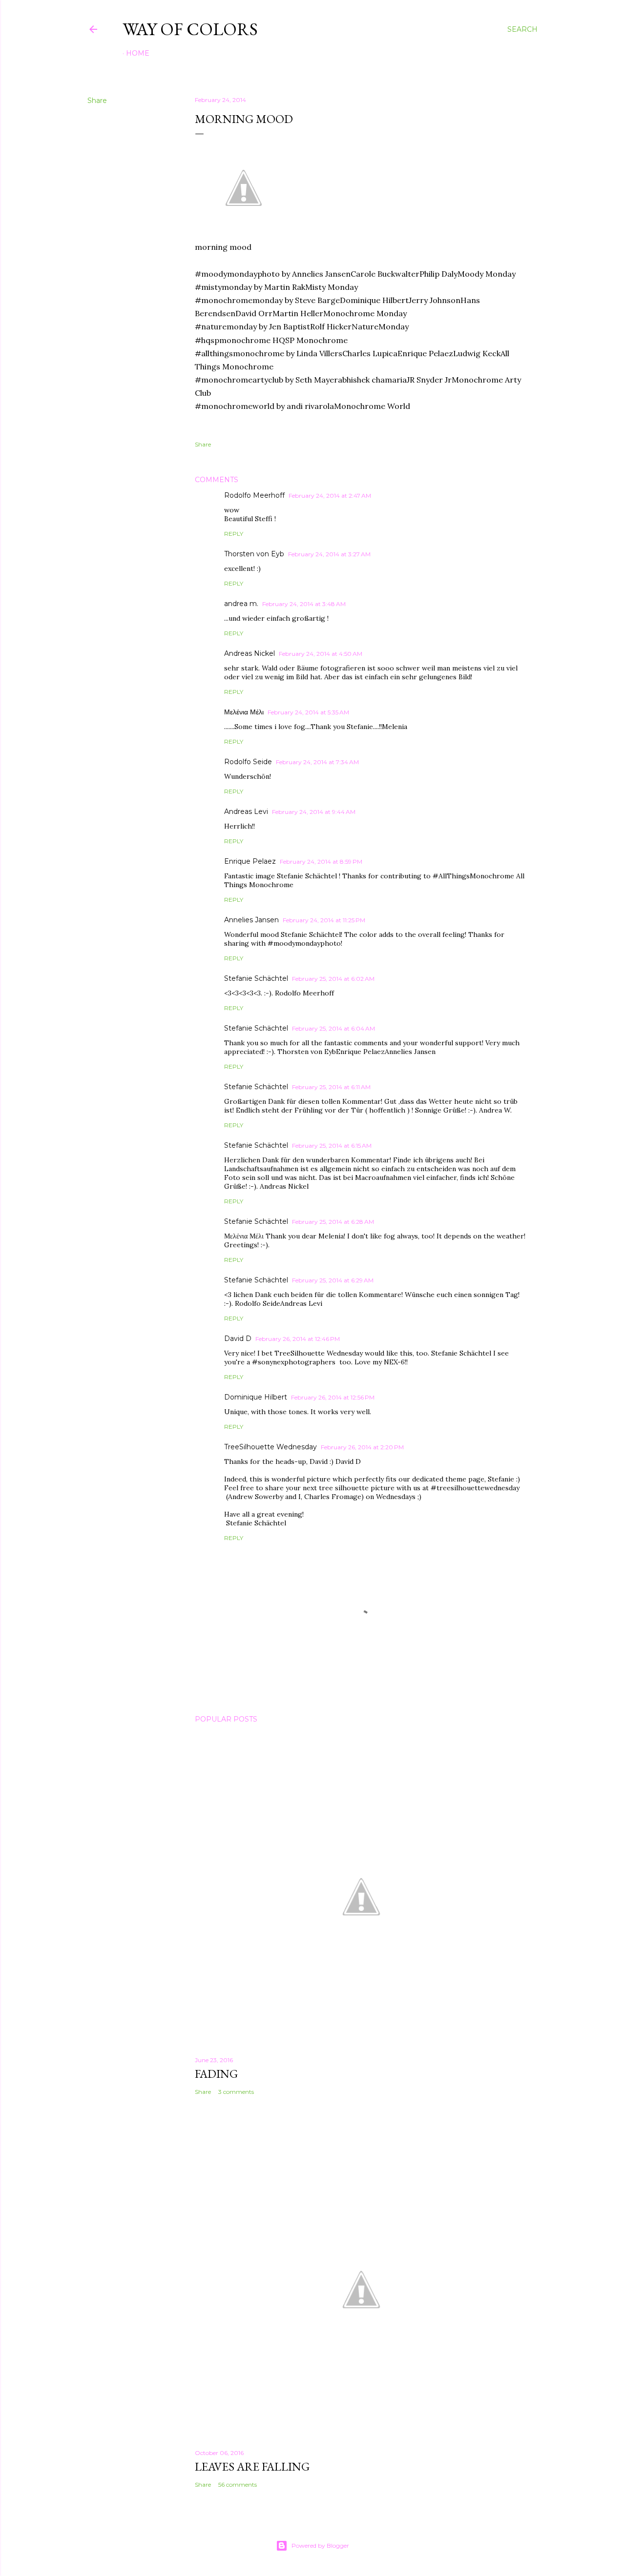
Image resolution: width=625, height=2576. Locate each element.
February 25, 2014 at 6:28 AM (333, 1222)
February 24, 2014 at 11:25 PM (324, 920)
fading (216, 2074)
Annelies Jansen (251, 920)
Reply (234, 534)
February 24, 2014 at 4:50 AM (321, 654)
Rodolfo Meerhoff (254, 495)
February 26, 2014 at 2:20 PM (362, 1447)
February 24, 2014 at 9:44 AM (314, 812)
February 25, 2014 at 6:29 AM (333, 1280)
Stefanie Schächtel (256, 978)
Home (138, 53)
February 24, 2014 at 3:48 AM (304, 604)
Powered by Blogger (320, 2546)
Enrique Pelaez (250, 861)
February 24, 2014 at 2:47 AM (330, 496)
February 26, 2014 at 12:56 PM (333, 1397)
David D (238, 1339)
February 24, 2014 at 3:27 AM (329, 554)
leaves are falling (252, 2466)
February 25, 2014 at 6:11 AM (331, 1087)
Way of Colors (190, 29)
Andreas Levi (246, 811)
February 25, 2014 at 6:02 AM (333, 979)
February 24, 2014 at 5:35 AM (308, 712)
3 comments (236, 2092)
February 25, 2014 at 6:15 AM (332, 1146)
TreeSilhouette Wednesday (271, 1447)
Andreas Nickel (250, 653)
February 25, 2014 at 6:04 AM (333, 1028)
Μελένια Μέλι (244, 712)
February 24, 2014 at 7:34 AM (317, 762)
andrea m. (241, 604)
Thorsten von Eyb (254, 554)
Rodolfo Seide (248, 762)
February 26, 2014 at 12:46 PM (298, 1339)
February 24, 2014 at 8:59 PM (321, 862)
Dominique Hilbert (256, 1397)
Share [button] (97, 101)
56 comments (238, 2485)
